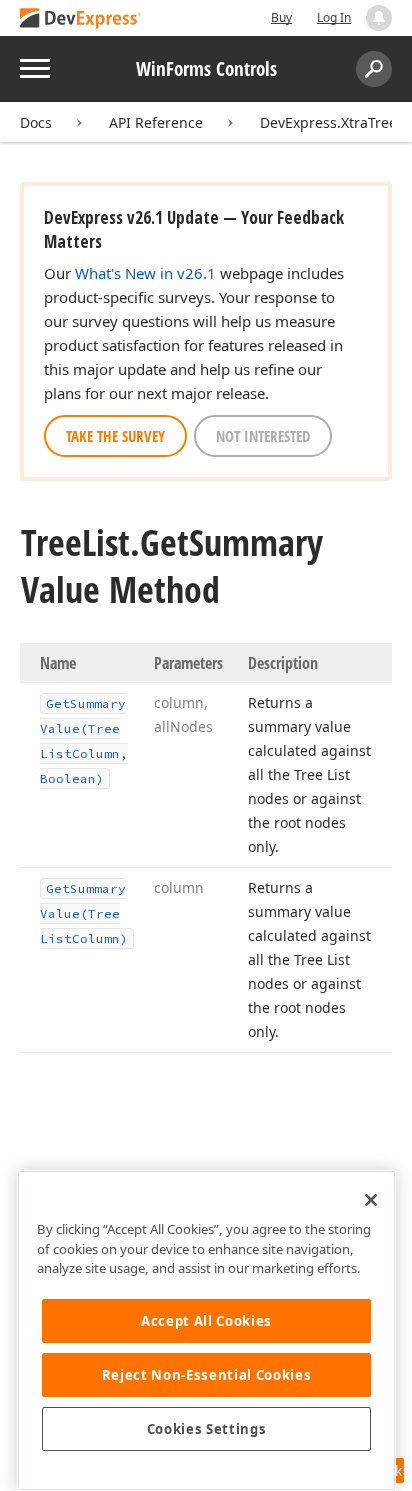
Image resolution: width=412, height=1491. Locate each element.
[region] (206, 1330)
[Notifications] (379, 18)
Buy (281, 17)
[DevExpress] (81, 19)
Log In (334, 17)
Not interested (263, 436)
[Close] (371, 1200)
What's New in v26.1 (145, 273)
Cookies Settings (207, 1429)
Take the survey (115, 436)
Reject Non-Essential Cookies (206, 1375)
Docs (36, 122)
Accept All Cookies (206, 1321)
